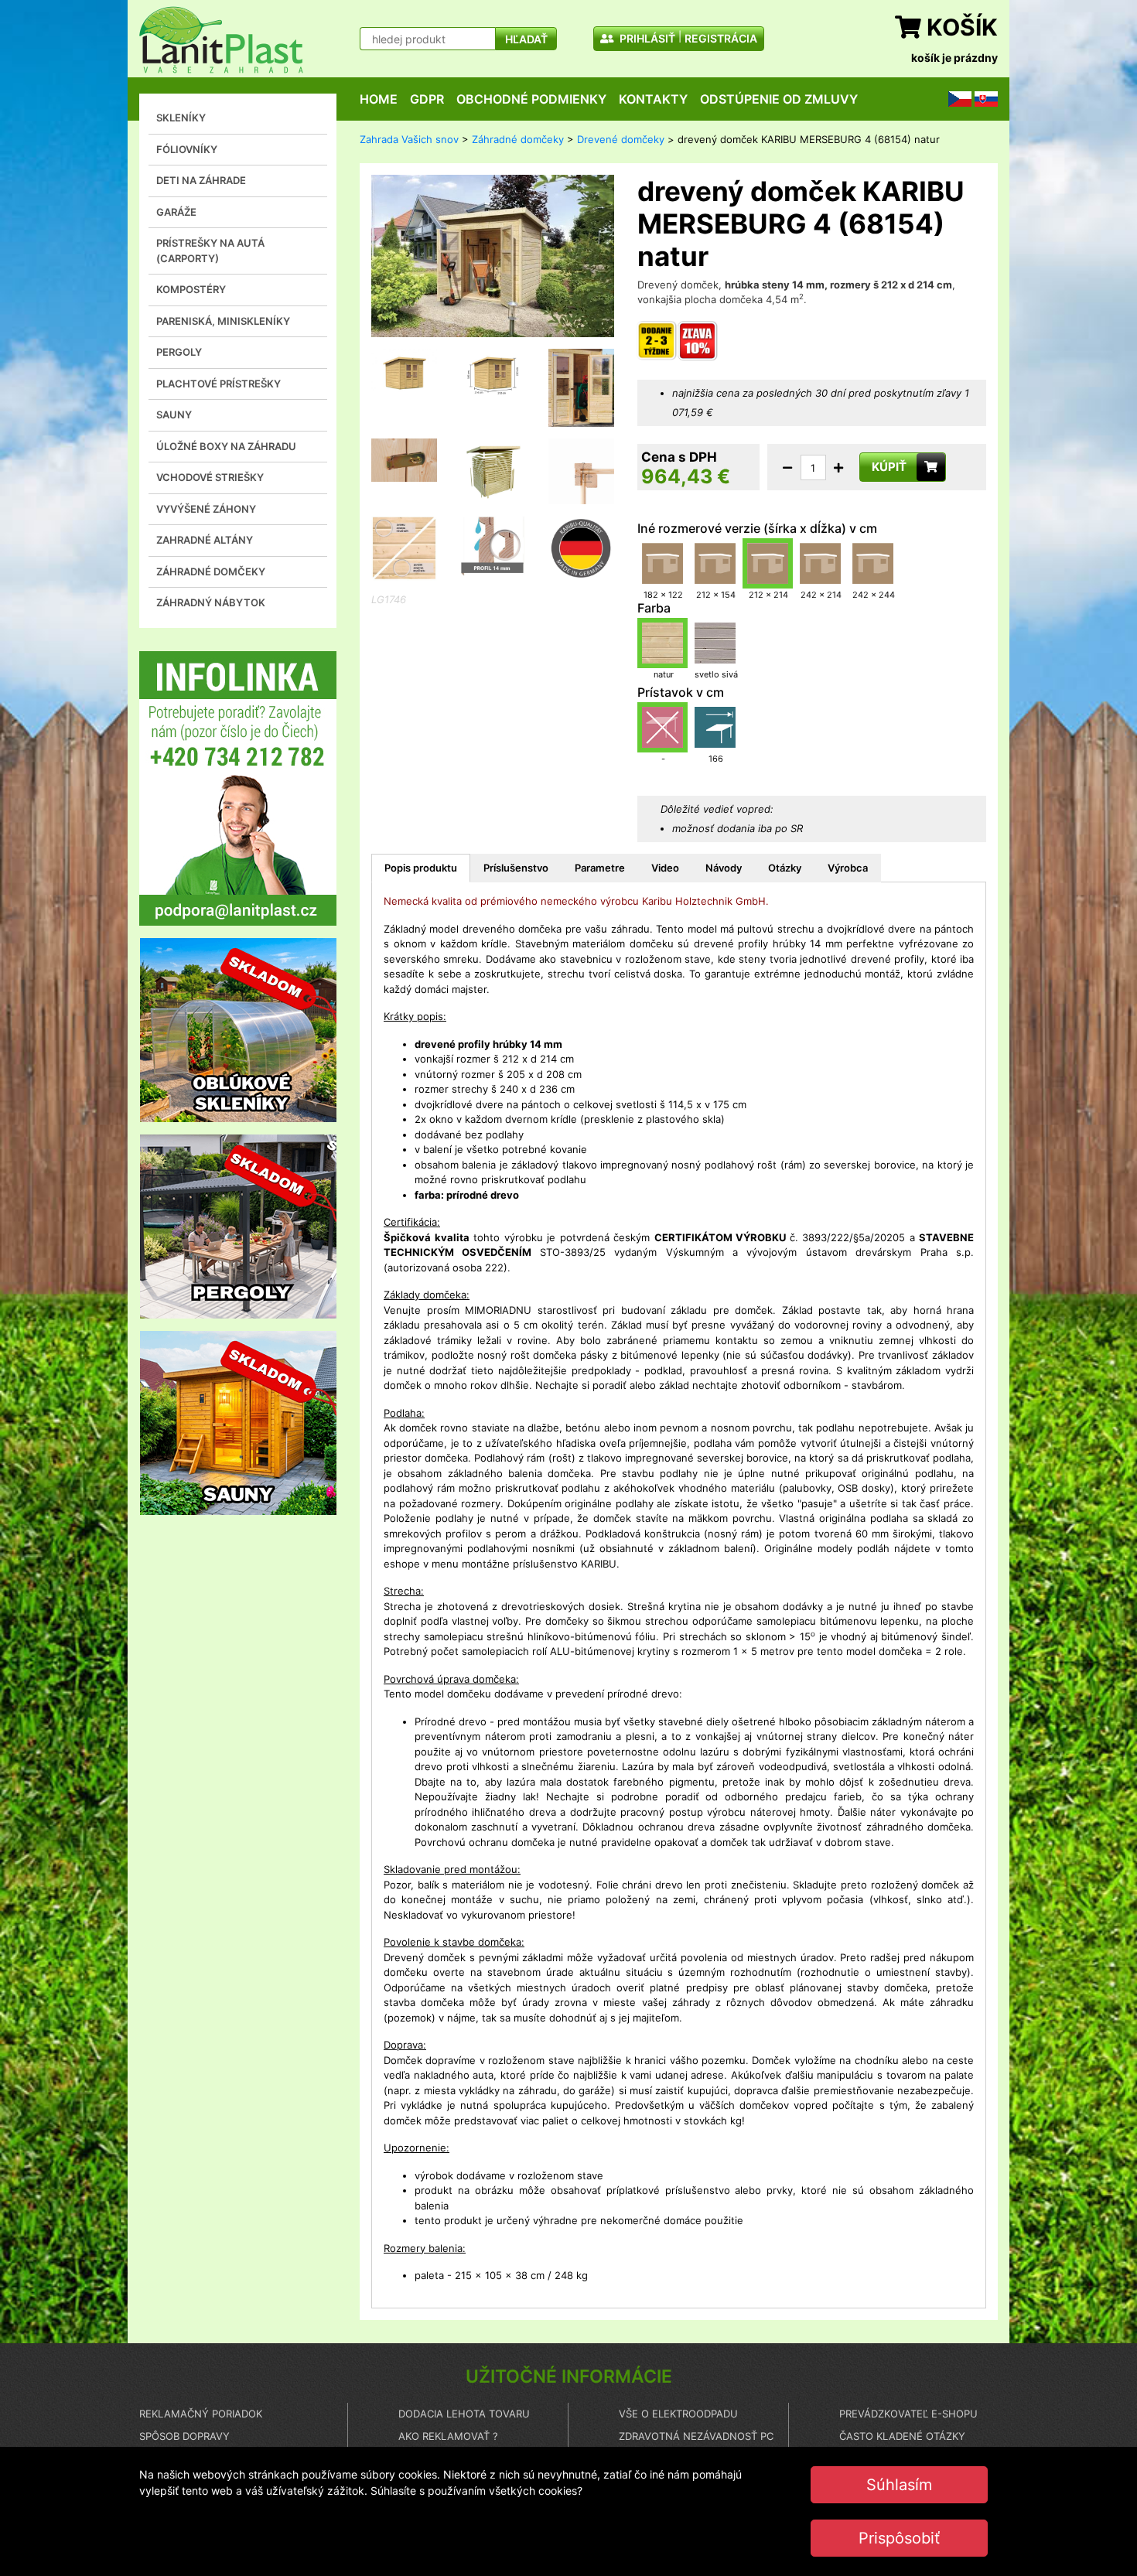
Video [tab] (665, 868)
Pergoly (179, 352)
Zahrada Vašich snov (409, 139)
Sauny (174, 415)
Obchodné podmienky (531, 99)
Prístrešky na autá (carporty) (210, 251)
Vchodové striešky (210, 477)
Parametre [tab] (600, 868)
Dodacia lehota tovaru (464, 2414)
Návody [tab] (724, 868)
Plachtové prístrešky (219, 384)
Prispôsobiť (899, 2538)
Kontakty (653, 99)
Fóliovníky (187, 149)
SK (981, 98)
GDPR (427, 99)
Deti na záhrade (201, 180)
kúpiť (889, 467)
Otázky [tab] (785, 868)
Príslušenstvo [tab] (516, 868)
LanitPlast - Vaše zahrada (221, 40)
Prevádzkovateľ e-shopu (908, 2414)
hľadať (526, 39)
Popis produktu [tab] (421, 868)
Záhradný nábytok (211, 602)
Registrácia (721, 38)
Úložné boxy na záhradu (226, 446)
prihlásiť (646, 38)
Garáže (176, 212)
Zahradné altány (205, 540)
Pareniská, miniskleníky (223, 321)
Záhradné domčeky (211, 571)
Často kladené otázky (902, 2436)
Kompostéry (191, 289)
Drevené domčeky (621, 139)
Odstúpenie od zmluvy (779, 99)
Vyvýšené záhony (206, 509)
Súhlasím (899, 2485)
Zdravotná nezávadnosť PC (696, 2436)
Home (379, 99)
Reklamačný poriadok (201, 2414)
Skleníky (181, 118)
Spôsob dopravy (184, 2436)
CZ (955, 98)
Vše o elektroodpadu (678, 2414)
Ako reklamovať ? (448, 2436)
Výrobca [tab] (848, 868)
